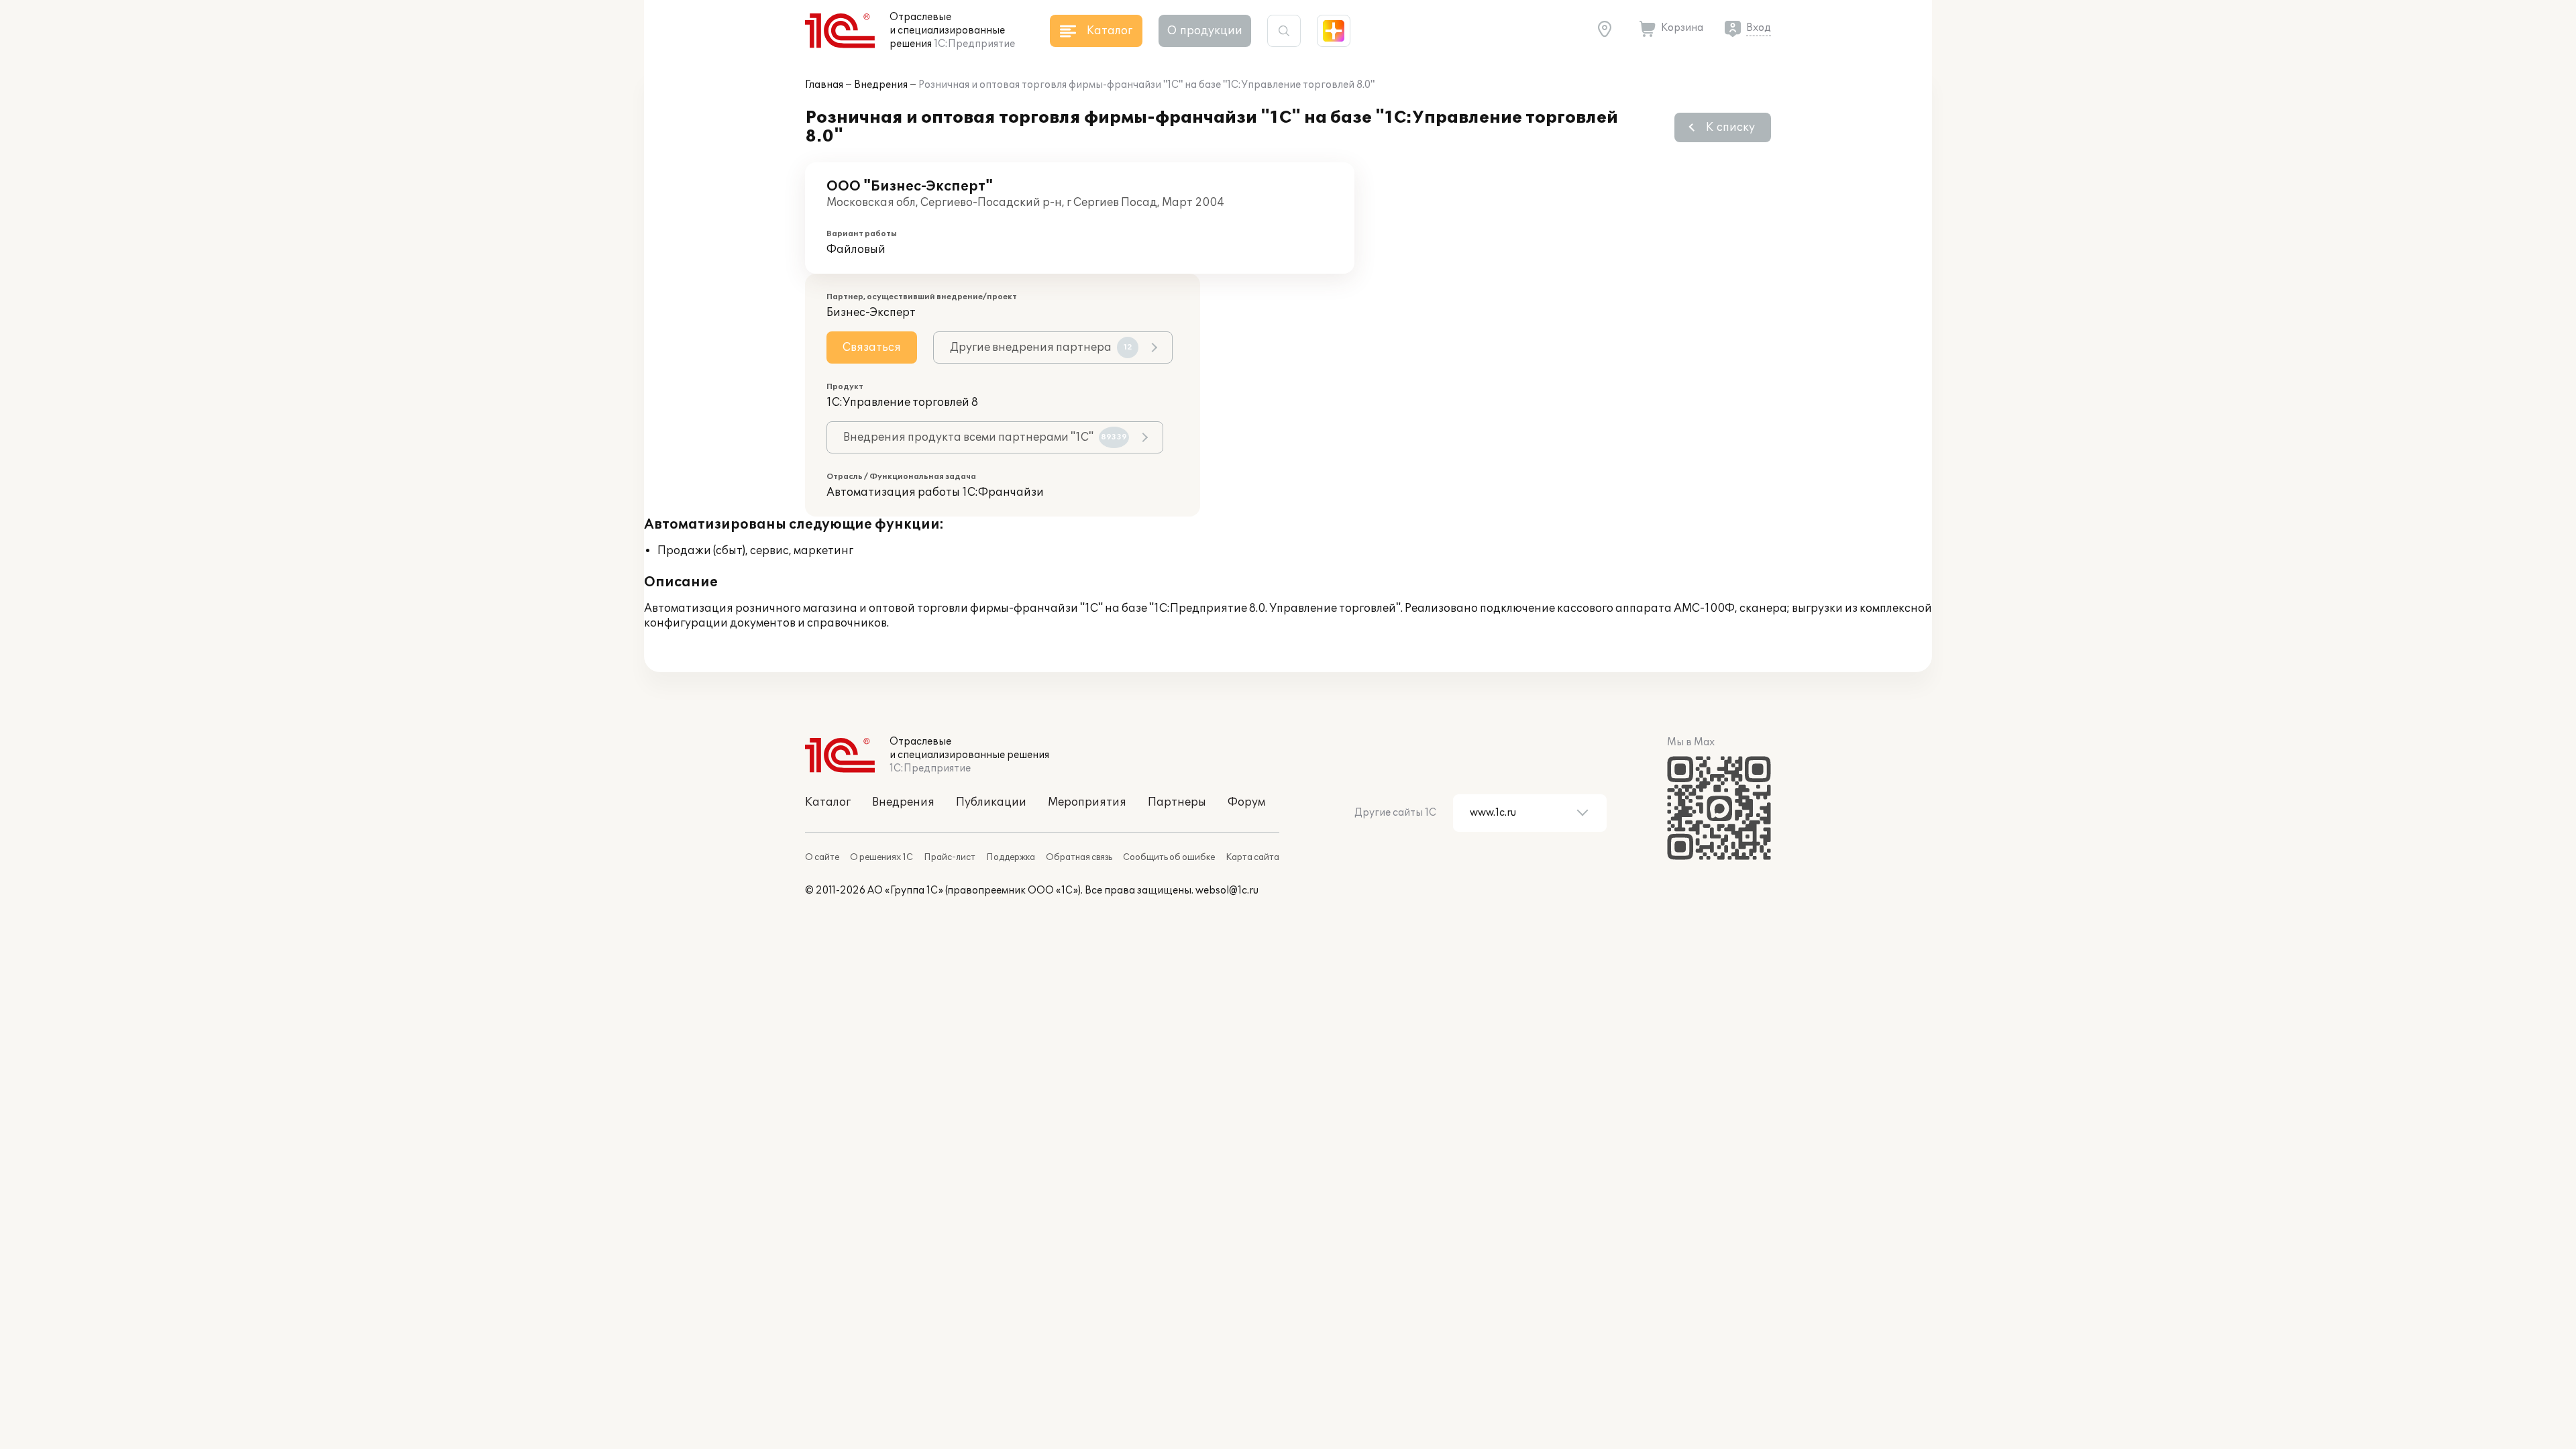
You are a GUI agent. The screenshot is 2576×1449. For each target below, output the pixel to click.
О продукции (1205, 31)
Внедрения (881, 85)
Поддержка (1011, 857)
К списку (1730, 127)
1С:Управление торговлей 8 (902, 402)
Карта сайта (1252, 857)
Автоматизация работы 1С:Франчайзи (935, 492)
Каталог (828, 802)
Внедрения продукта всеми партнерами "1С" (985, 437)
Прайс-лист (950, 857)
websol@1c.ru (1227, 891)
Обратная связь (1079, 857)
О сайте (822, 857)
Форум (1246, 802)
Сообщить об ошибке (1169, 857)
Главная (824, 85)
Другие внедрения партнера (1041, 347)
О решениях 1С (881, 857)
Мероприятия (1087, 802)
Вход (1759, 28)
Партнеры (1177, 802)
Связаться (872, 347)
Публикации (991, 802)
